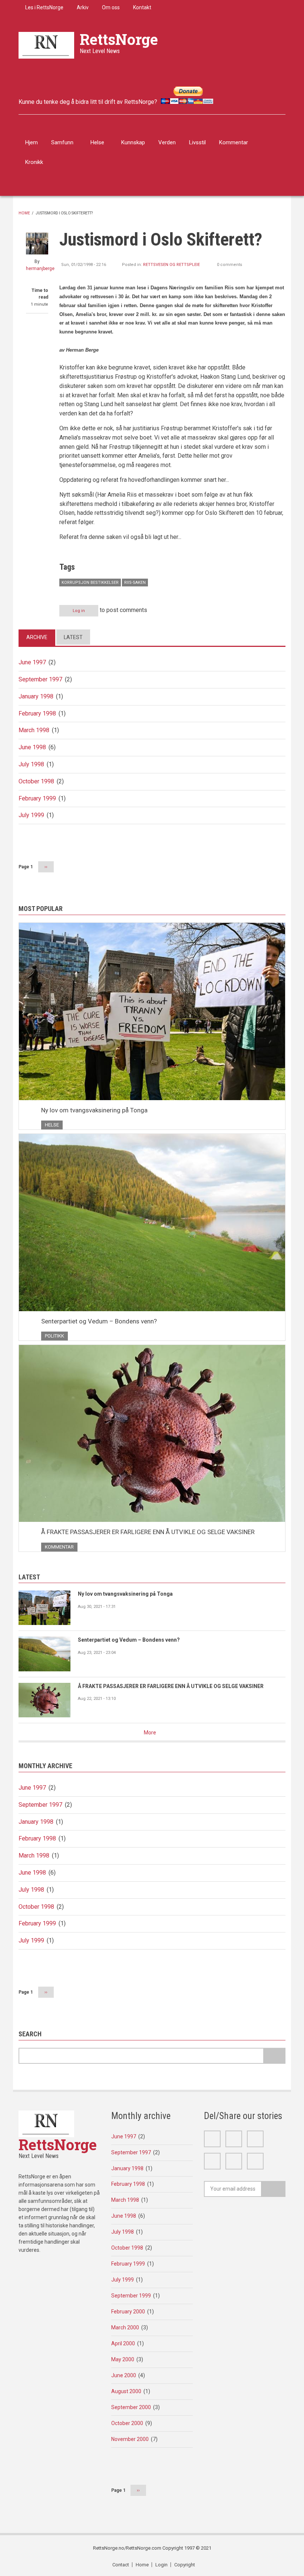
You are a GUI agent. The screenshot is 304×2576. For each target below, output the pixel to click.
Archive (37, 637)
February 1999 (37, 798)
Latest (73, 637)
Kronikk (34, 162)
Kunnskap (133, 142)
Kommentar (234, 142)
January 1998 (36, 696)
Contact (121, 2565)
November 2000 (130, 2439)
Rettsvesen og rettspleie (171, 265)
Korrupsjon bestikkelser (90, 583)
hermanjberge (40, 269)
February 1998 (37, 713)
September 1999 (131, 2296)
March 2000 (125, 2327)
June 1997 (32, 662)
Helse (97, 142)
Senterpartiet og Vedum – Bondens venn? (99, 1321)
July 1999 (31, 815)
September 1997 (40, 679)
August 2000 (126, 2391)
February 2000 (128, 2312)
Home (24, 213)
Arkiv (83, 7)
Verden (167, 142)
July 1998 (31, 764)
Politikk (54, 1336)
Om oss (111, 7)
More (150, 1733)
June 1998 (32, 747)
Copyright (185, 2565)
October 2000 (127, 2423)
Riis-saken (135, 583)
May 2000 (123, 2359)
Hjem (32, 142)
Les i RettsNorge (44, 7)
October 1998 (36, 781)
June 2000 (124, 2375)
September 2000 (131, 2407)
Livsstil (197, 142)
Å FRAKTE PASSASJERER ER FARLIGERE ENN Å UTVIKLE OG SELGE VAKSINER (148, 1532)
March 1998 (34, 730)
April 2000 (123, 2343)
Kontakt (142, 7)
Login (161, 2565)
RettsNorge (119, 39)
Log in (79, 611)
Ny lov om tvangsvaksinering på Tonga (94, 1110)
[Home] (46, 45)
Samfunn (62, 142)
